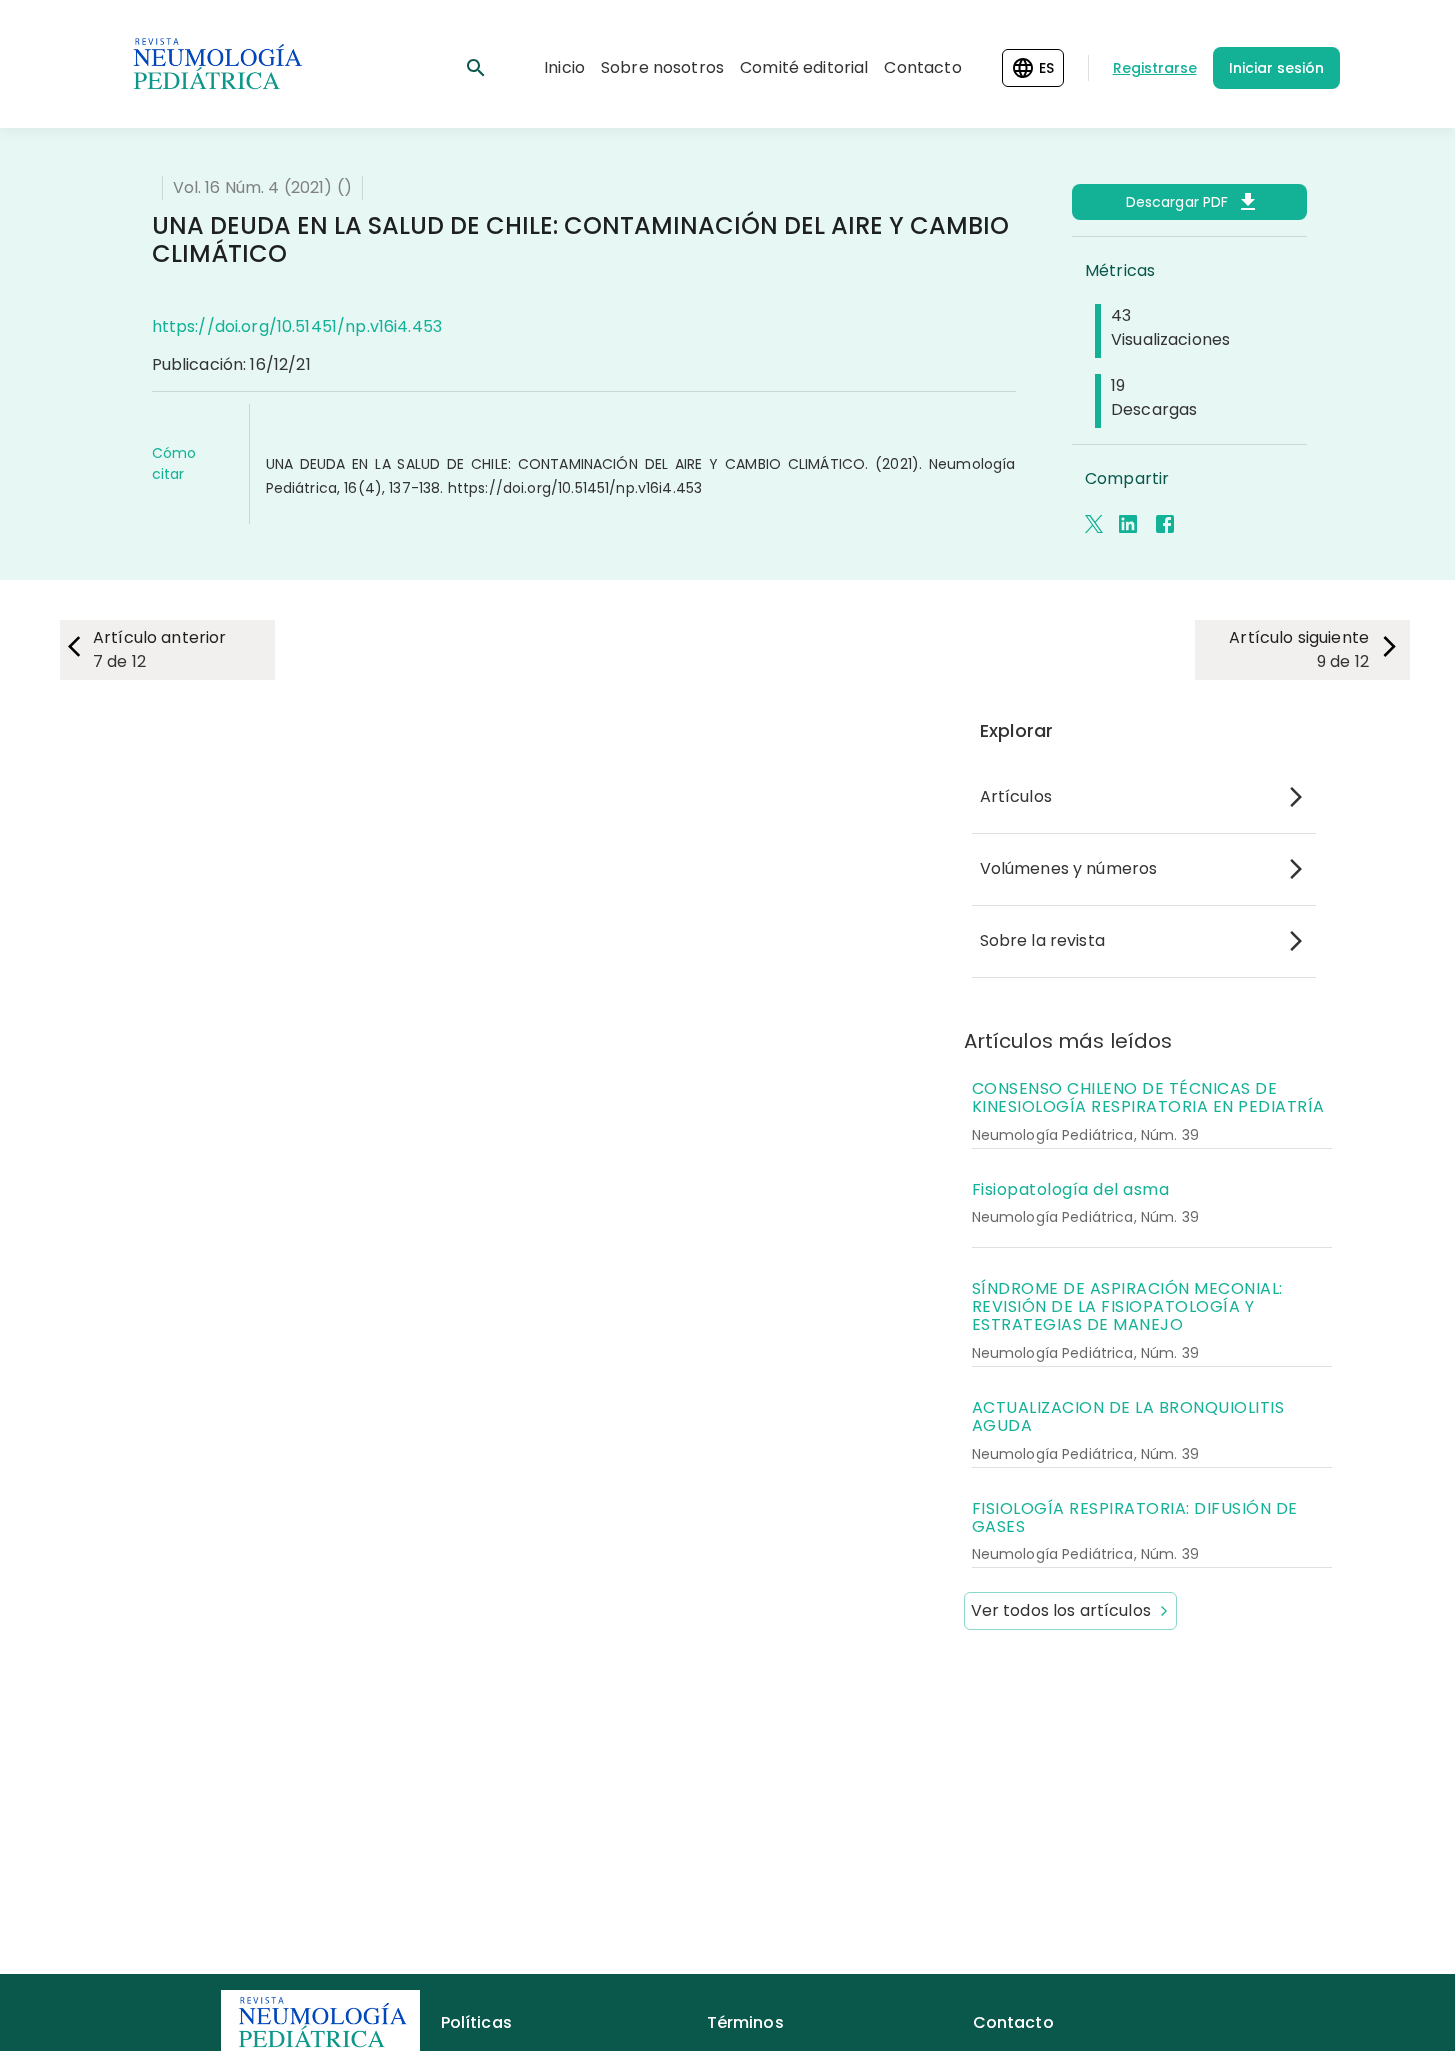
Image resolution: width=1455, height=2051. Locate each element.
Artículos (1016, 796)
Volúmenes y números (1069, 868)
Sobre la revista (1042, 940)
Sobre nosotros (662, 67)
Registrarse (1155, 68)
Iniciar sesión (1276, 68)
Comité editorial (804, 67)
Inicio (564, 67)
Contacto (922, 67)
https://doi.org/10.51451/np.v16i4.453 (297, 326)
